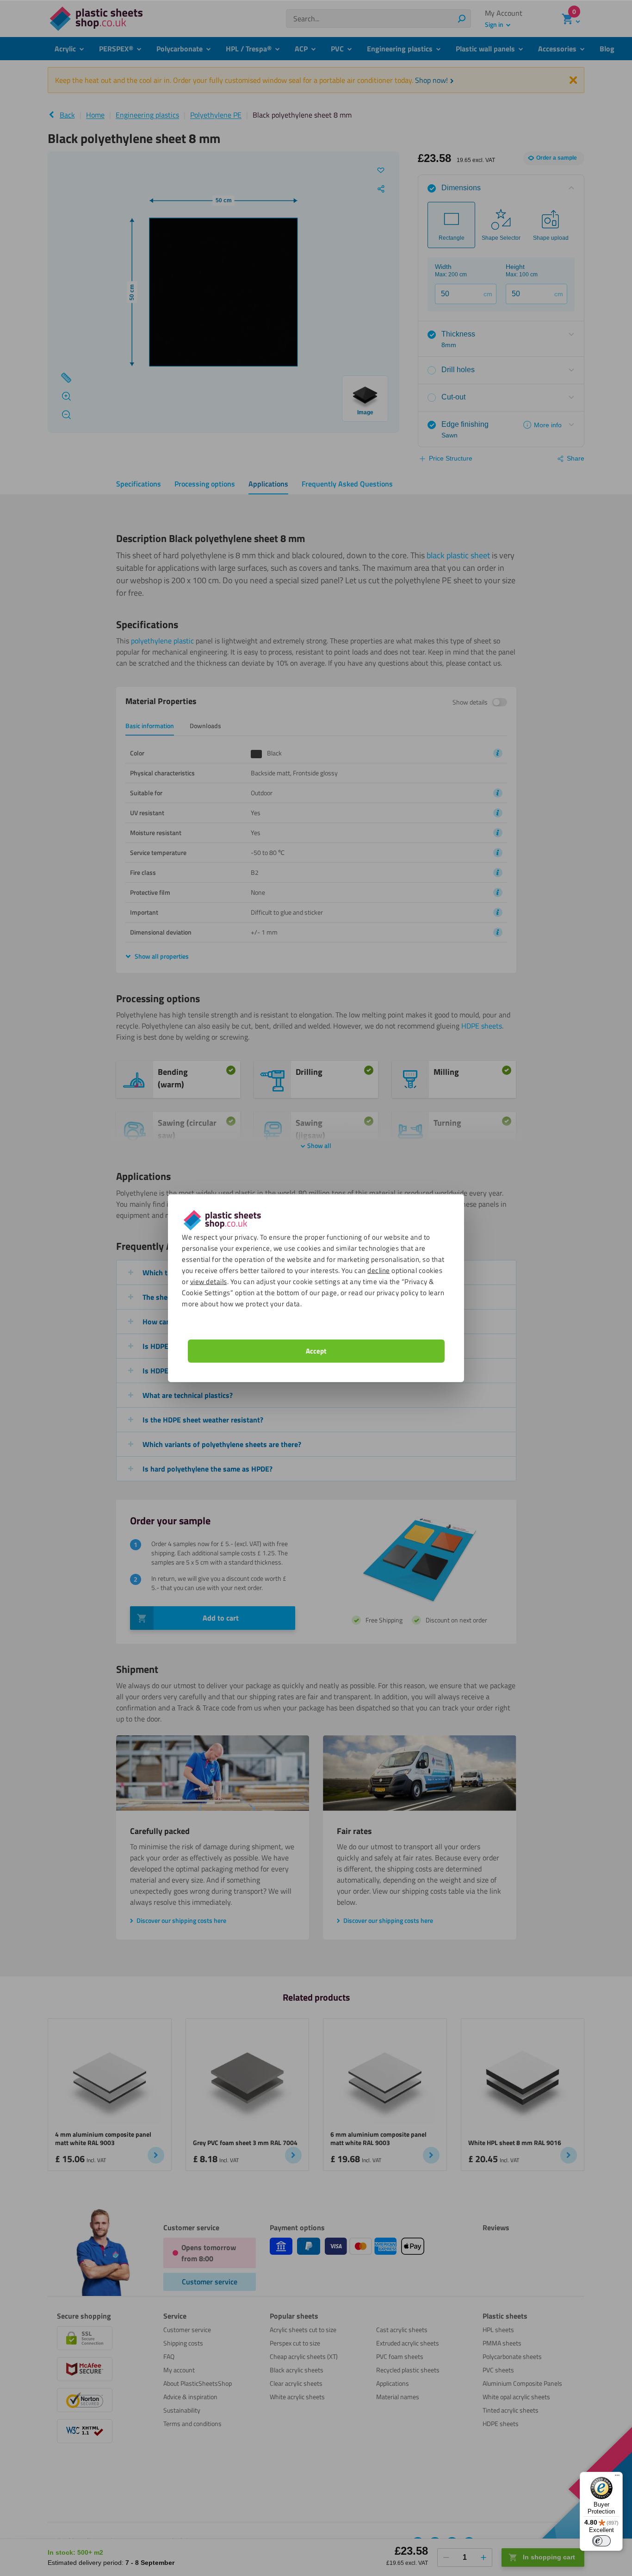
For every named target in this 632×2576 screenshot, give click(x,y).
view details (209, 1281)
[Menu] (617, 2477)
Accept (316, 1350)
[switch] (601, 2541)
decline (379, 1270)
